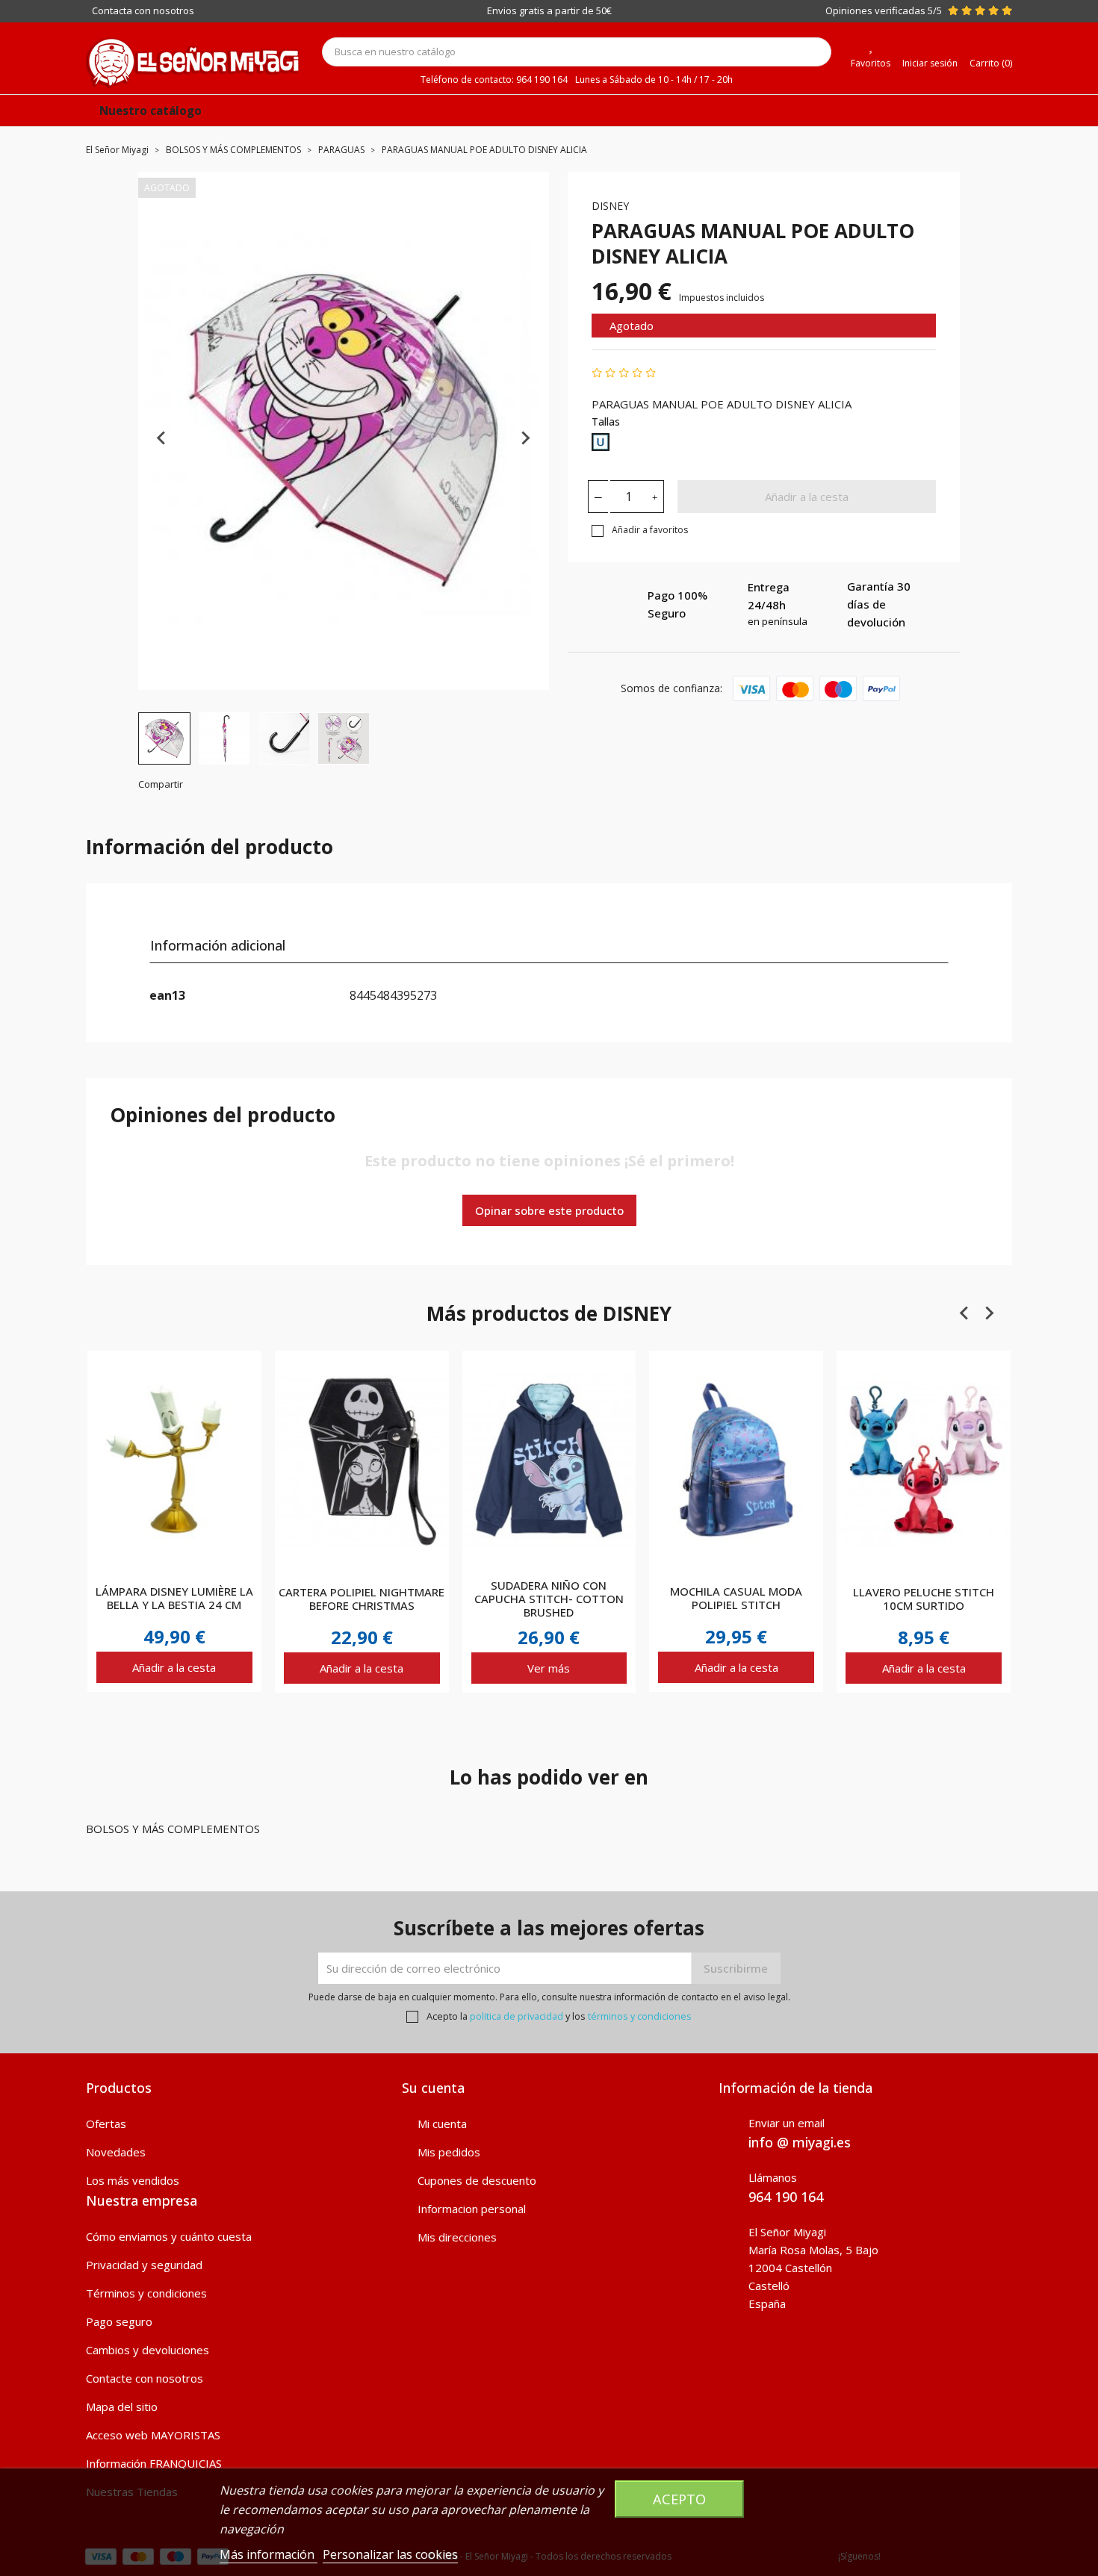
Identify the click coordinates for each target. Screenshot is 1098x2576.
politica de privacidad (517, 2016)
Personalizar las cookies (390, 2554)
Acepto (679, 2499)
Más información (269, 2554)
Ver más (549, 1668)
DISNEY (610, 206)
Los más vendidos (133, 2180)
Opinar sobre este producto (549, 1210)
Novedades (116, 2152)
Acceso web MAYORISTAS (153, 2435)
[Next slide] (525, 438)
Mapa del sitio (122, 2407)
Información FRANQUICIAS (154, 2463)
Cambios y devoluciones (148, 2350)
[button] (164, 738)
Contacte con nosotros (145, 2378)
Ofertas (106, 2124)
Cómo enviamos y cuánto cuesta (169, 2236)
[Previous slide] (162, 438)
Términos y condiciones (146, 2293)
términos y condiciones (640, 2016)
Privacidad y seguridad (144, 2265)
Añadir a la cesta (807, 497)
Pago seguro (119, 2321)
